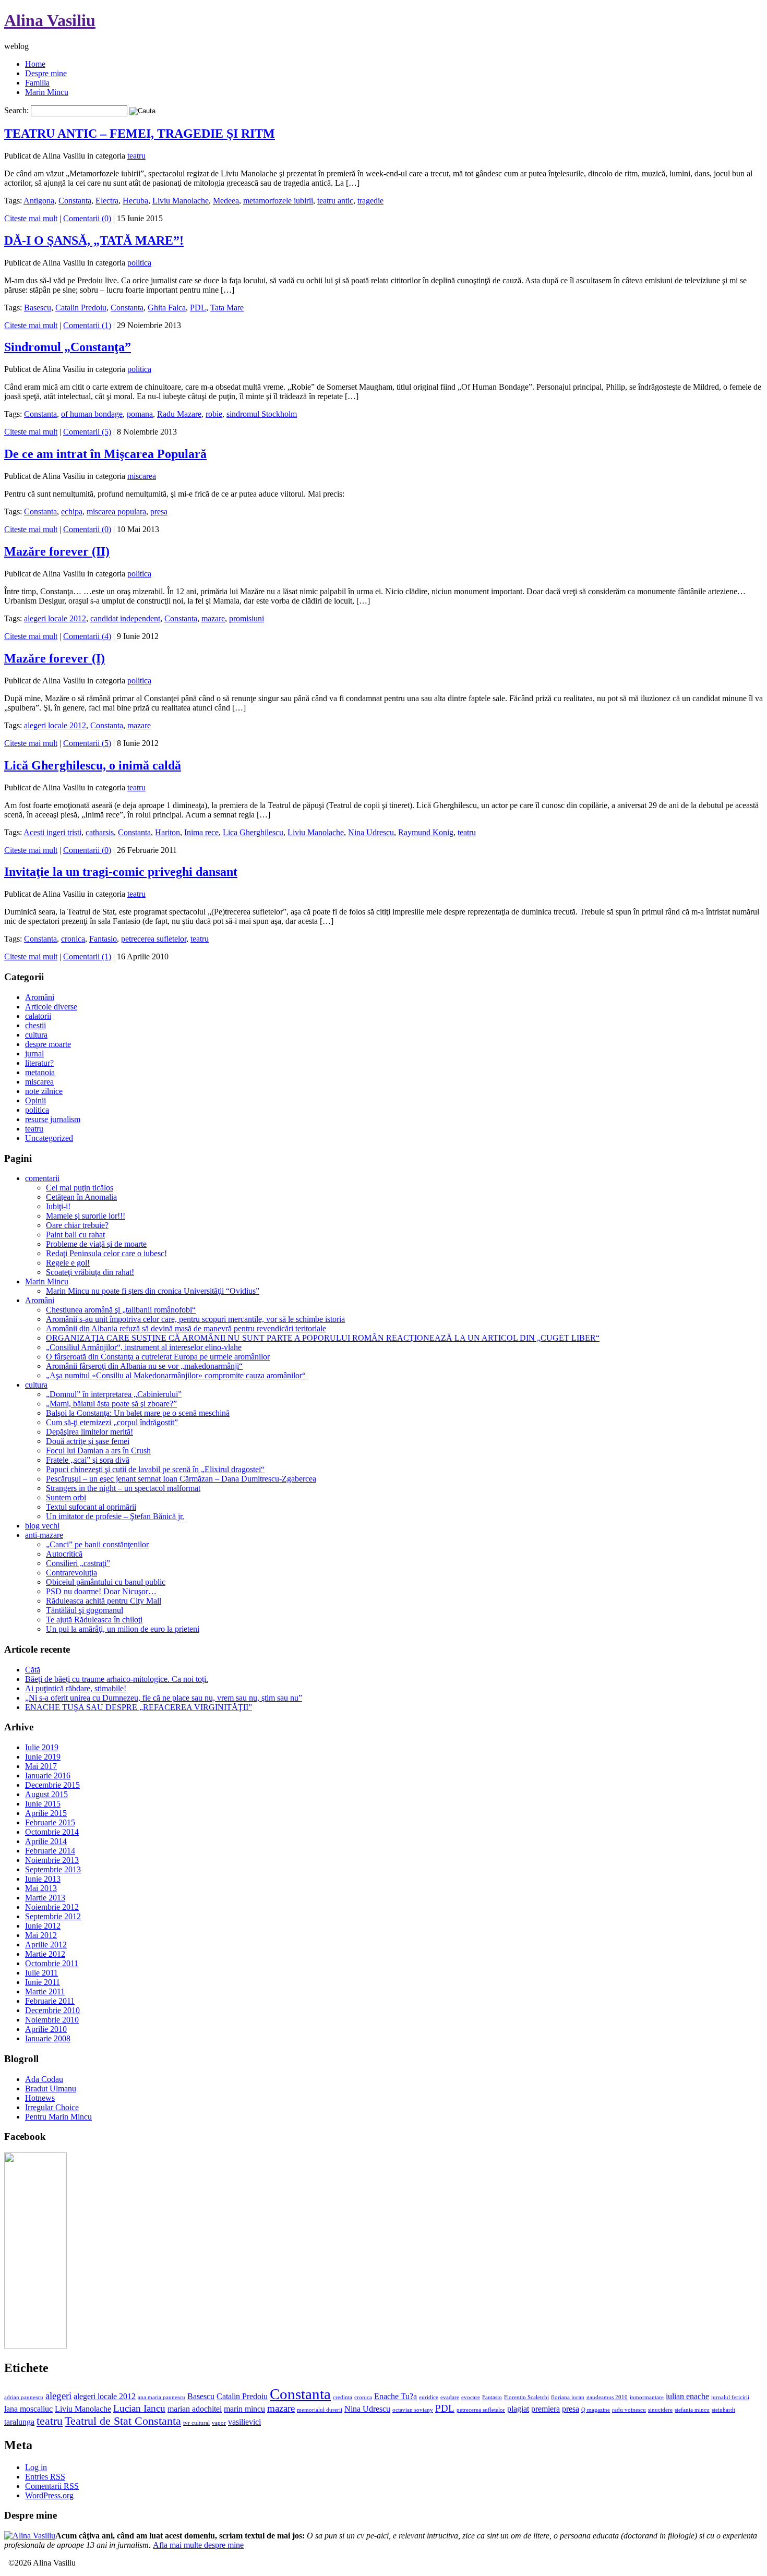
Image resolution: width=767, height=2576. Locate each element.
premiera (546, 2409)
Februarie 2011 (50, 2001)
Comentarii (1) (87, 325)
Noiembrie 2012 (52, 1907)
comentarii (42, 1178)
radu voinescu (629, 2410)
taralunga (19, 2422)
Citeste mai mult (31, 218)
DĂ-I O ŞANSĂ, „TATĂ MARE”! (94, 240)
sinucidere (660, 2410)
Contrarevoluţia (71, 1573)
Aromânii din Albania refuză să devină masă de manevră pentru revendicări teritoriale (186, 1328)
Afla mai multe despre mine (198, 2545)
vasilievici (244, 2422)
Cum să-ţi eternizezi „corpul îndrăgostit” (112, 1422)
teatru (136, 156)
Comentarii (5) (87, 432)
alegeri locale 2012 (55, 618)
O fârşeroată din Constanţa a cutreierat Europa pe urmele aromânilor (158, 1357)
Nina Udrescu (371, 832)
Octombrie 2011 (52, 1963)
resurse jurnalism (53, 1119)
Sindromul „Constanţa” (68, 347)
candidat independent (125, 618)
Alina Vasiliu (50, 20)
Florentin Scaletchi (526, 2397)
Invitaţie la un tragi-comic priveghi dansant (121, 872)
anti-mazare (44, 1535)
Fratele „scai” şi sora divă (88, 1460)
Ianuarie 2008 (48, 2038)
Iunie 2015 (43, 1804)
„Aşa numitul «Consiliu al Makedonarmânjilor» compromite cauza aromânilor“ (176, 1375)
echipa (72, 511)
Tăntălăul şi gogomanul (85, 1610)
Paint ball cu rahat (75, 1235)
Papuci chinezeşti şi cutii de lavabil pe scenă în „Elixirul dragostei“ (155, 1469)
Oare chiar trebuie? (77, 1225)
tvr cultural (196, 2423)
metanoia (40, 1072)
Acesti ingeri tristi (52, 832)
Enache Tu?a (396, 2396)
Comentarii (52, 2486)
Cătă (33, 1670)
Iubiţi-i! (58, 1206)
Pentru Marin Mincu (58, 2117)
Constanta (75, 201)
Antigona (39, 201)
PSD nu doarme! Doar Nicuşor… (101, 1591)
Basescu (38, 308)
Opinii (35, 1100)
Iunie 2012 (43, 1926)
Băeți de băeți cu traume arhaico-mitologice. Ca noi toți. (117, 1679)
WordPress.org (49, 2495)
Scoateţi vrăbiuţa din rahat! (90, 1272)
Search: (16, 110)
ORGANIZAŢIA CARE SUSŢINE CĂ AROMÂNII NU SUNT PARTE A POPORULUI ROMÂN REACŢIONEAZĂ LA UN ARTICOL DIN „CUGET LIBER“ (323, 1338)
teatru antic (335, 201)
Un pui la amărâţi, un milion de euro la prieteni (123, 1629)
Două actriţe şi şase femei (88, 1441)
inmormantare (647, 2397)
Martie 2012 (45, 1954)
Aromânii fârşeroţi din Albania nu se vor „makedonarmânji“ (144, 1366)
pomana (140, 414)
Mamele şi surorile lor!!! (86, 1216)
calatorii (38, 1016)
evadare (450, 2397)
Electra (107, 201)
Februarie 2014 (50, 1851)
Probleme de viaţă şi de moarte (96, 1244)
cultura (36, 1035)
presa (159, 511)
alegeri (58, 2396)
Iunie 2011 (43, 1982)
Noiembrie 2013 (52, 1860)
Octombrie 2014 (52, 1832)
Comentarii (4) (87, 636)
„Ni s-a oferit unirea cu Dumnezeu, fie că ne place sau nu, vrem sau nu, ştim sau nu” (164, 1698)
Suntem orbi (66, 1497)
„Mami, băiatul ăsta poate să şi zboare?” (111, 1404)
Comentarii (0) (87, 218)
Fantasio (103, 939)
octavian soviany (413, 2410)
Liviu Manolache (181, 201)
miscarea (142, 476)
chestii (35, 1025)
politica (139, 263)
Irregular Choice (52, 2107)
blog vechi (42, 1526)
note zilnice (44, 1091)
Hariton (167, 832)
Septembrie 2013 (53, 1869)
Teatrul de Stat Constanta (123, 2421)
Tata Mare (227, 308)
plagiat (518, 2409)
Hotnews (40, 2098)
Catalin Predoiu (81, 308)
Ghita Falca (167, 308)
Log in (36, 2467)
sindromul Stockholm (262, 414)
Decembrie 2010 (52, 2010)
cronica (73, 939)
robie (214, 414)
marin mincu (244, 2409)
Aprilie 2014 (46, 1841)
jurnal (34, 1054)
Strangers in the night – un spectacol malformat (123, 1488)
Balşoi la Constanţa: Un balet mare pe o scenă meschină (138, 1413)
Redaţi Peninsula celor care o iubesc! (106, 1253)
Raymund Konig (426, 832)
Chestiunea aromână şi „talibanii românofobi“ (121, 1310)
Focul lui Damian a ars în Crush (98, 1450)
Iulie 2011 (41, 1973)
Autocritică (64, 1554)
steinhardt (723, 2410)
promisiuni (247, 618)
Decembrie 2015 (52, 1785)
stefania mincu (692, 2410)
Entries (45, 2477)
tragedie (370, 201)
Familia (37, 83)
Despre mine (46, 73)
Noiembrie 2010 (52, 2020)
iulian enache (687, 2396)
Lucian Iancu (139, 2408)
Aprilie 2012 (46, 1945)
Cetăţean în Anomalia (81, 1197)
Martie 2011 (45, 1991)
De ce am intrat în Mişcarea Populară (105, 454)
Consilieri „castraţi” (78, 1563)
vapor (219, 2423)
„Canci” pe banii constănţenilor (97, 1544)
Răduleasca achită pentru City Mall (104, 1601)
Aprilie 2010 (46, 2029)
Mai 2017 (41, 1766)
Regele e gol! (68, 1263)
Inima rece (201, 832)
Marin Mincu (47, 92)
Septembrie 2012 (53, 1916)
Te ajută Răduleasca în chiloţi (94, 1620)
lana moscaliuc (28, 2409)
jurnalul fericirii (730, 2397)
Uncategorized (49, 1138)
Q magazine (596, 2410)
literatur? (39, 1063)
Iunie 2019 (43, 1757)
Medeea (226, 201)
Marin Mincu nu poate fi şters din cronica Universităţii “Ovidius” (153, 1291)
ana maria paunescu (161, 2397)
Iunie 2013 (43, 1879)
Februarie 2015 (50, 1822)
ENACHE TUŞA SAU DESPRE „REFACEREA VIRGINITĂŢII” (139, 1707)
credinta (343, 2397)
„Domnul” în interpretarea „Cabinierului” (114, 1394)
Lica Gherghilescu (253, 832)
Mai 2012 (41, 1935)
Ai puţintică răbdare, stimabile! (76, 1688)
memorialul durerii (320, 2410)
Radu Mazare (179, 414)
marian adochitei (195, 2409)
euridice (429, 2397)
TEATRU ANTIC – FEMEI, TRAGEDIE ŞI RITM (140, 134)
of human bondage (92, 414)
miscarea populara (116, 511)
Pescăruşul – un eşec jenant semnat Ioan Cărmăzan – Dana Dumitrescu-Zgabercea (181, 1479)
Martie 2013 (45, 1898)
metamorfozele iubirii (278, 201)
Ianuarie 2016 (48, 1775)
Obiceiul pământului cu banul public (106, 1582)
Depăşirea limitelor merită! (89, 1432)
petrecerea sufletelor (154, 939)
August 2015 (46, 1794)
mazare (213, 618)
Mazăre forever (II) (57, 551)
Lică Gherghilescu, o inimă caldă (93, 765)
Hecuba (135, 201)
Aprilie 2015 (46, 1813)
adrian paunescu (24, 2397)
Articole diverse (51, 1007)
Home (35, 64)
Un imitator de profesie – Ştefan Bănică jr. (115, 1516)
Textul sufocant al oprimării (91, 1507)
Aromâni (40, 997)
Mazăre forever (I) (55, 658)
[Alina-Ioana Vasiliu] (35, 2346)
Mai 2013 (41, 1888)
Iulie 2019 (42, 1747)
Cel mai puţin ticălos (80, 1188)
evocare (471, 2397)
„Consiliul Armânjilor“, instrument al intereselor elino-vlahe (144, 1347)
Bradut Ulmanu (51, 2089)
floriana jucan (568, 2397)
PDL (198, 308)
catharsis (100, 832)
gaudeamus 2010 (607, 2397)
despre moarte (48, 1044)
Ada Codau (44, 2079)
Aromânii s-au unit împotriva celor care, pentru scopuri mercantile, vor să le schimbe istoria (195, 1319)
